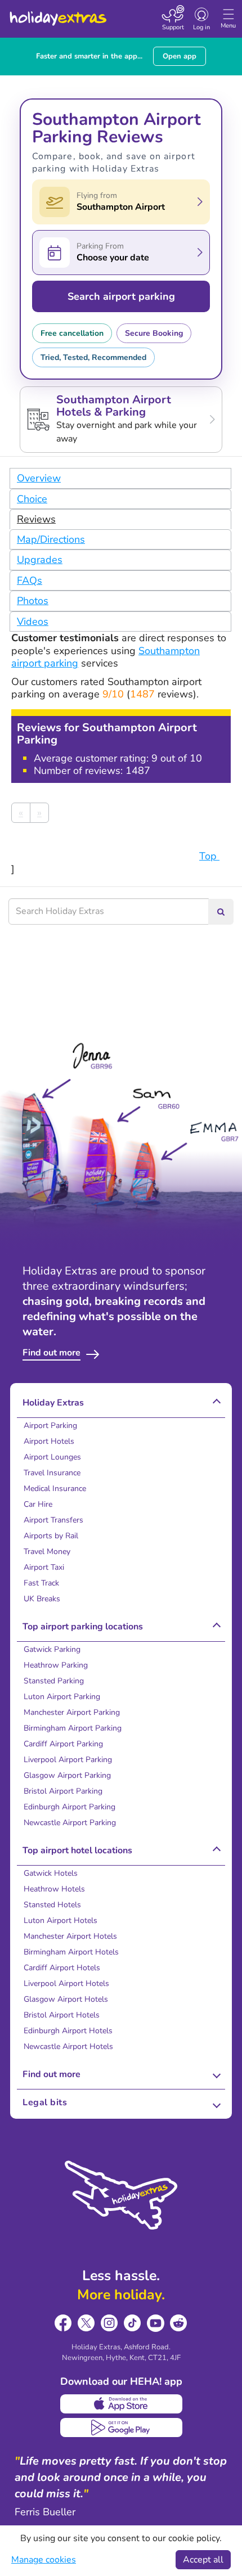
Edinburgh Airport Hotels (68, 2031)
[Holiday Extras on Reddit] (179, 2323)
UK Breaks (42, 1599)
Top (209, 856)
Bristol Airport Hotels (62, 2015)
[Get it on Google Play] (121, 2428)
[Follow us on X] (86, 2323)
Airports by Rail (51, 1536)
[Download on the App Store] (121, 2404)
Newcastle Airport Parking (70, 1823)
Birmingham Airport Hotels (71, 1952)
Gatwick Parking (52, 1649)
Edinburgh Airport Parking (70, 1807)
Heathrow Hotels (54, 1889)
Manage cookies (44, 2560)
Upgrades (40, 560)
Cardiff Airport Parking (63, 1744)
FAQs (30, 580)
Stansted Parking (54, 1681)
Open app (180, 56)
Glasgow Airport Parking (67, 1775)
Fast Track (41, 1583)
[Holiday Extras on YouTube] (156, 2323)
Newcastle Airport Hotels (68, 2046)
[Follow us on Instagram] (109, 2323)
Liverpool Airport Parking (68, 1760)
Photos (33, 601)
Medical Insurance (55, 1489)
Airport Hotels (49, 1441)
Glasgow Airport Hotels (66, 1999)
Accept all (203, 2560)
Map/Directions (51, 539)
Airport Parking (50, 1426)
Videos (33, 622)
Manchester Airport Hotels (70, 1936)
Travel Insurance (52, 1473)
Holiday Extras (57, 13)
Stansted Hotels (52, 1905)
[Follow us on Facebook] (63, 2323)
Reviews (36, 519)
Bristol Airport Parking (63, 1791)
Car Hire (38, 1504)
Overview (39, 478)
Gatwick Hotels (51, 1873)
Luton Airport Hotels (60, 1920)
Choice (32, 499)
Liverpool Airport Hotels (66, 1983)
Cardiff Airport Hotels (62, 1968)
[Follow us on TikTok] (133, 2323)
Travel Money (47, 1552)
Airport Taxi (44, 1567)
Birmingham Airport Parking (73, 1728)
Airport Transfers (53, 1520)
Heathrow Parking (56, 1665)
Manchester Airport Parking (72, 1712)
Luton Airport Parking (62, 1697)
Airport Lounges (52, 1457)
